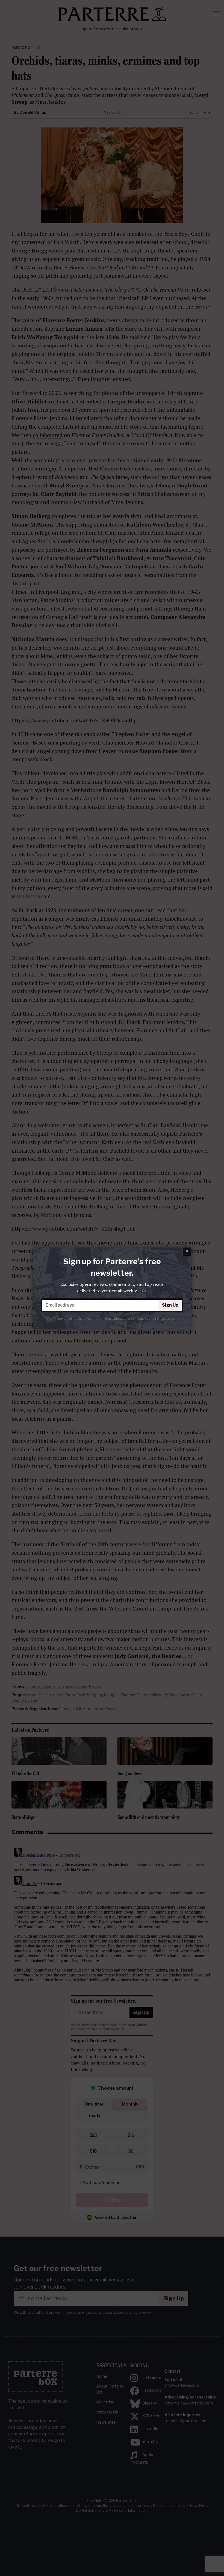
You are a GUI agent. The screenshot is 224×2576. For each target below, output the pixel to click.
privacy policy (167, 1318)
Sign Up (170, 1305)
